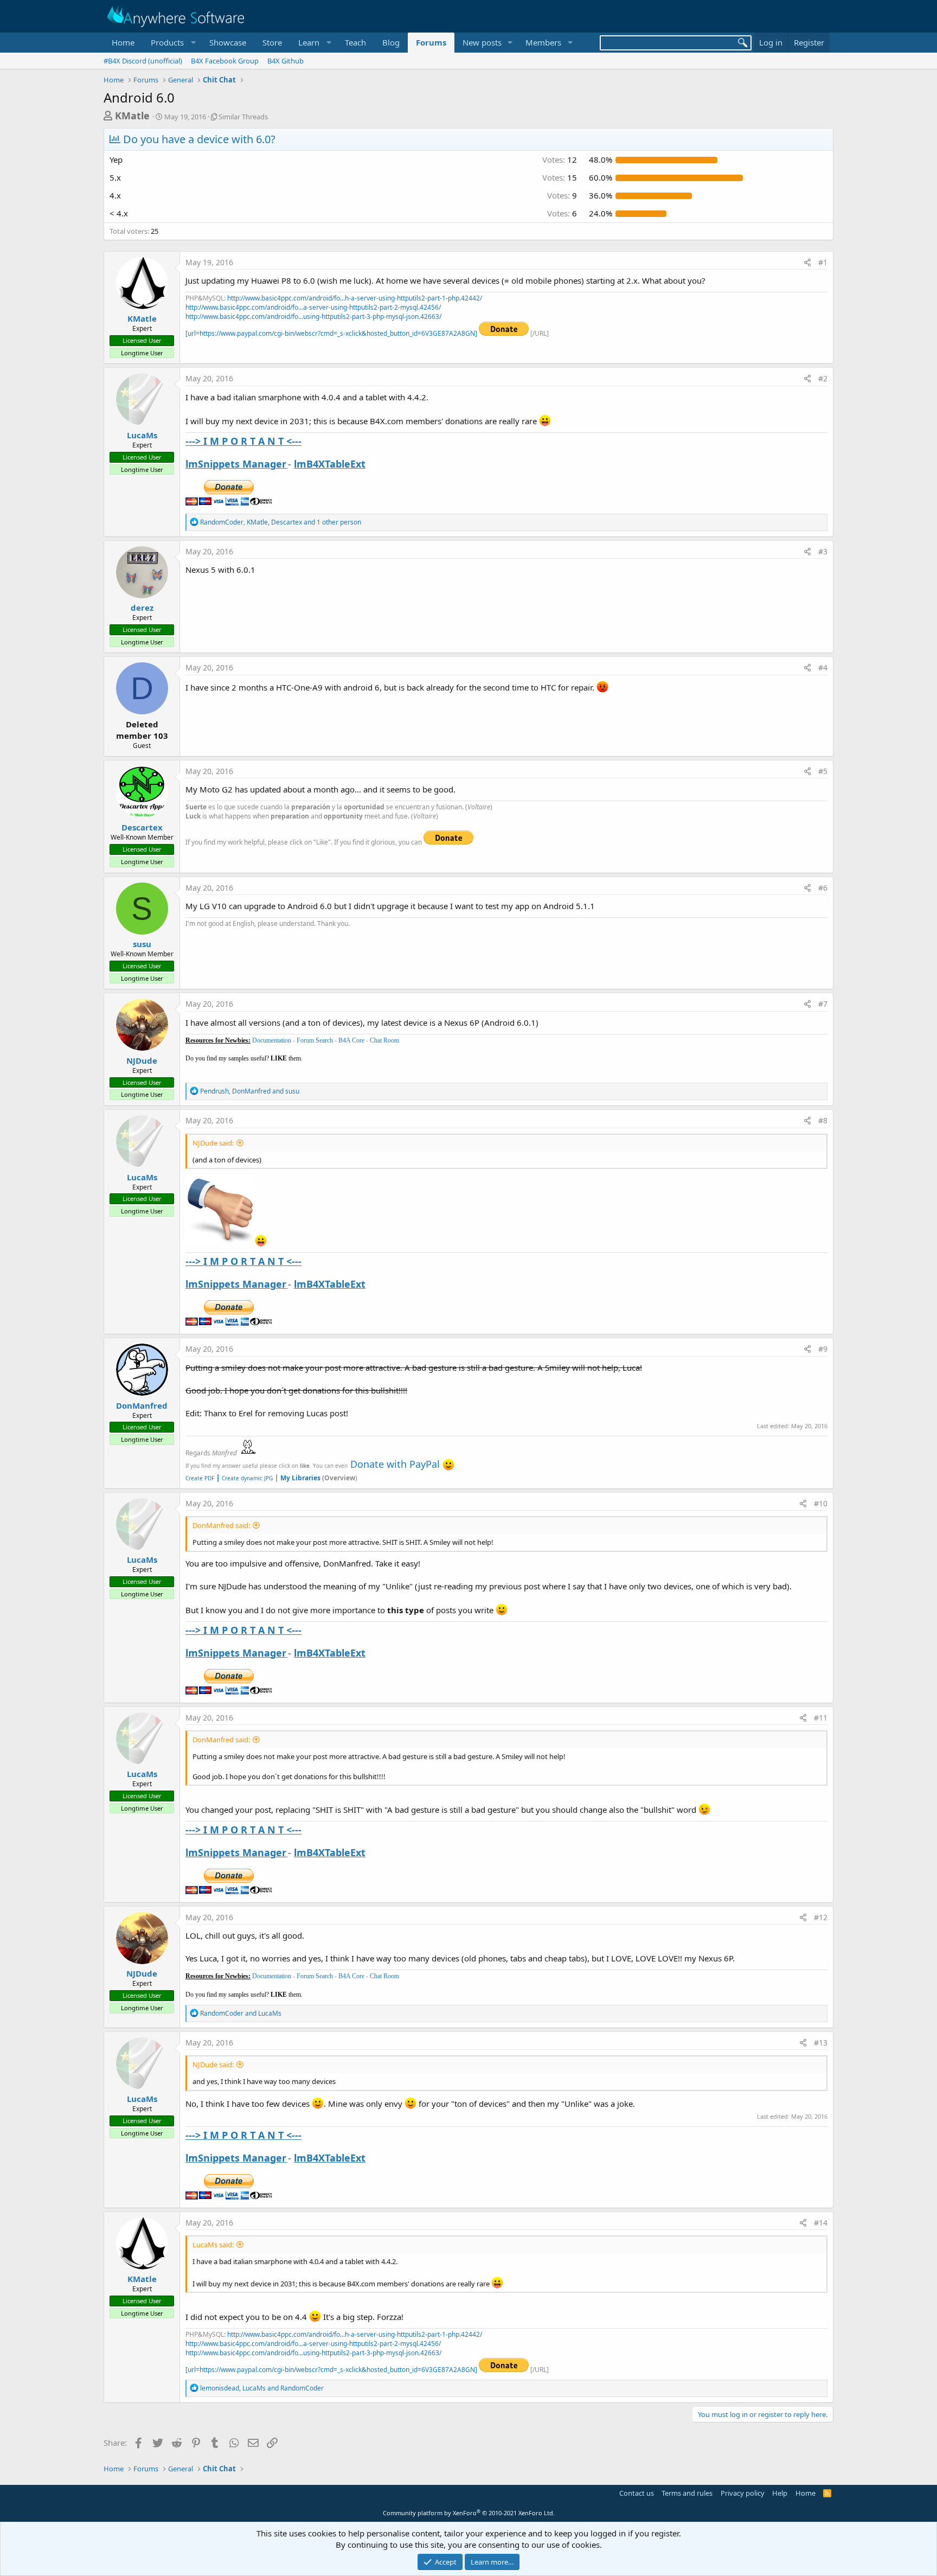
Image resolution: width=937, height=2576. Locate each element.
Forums (431, 42)
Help (780, 2493)
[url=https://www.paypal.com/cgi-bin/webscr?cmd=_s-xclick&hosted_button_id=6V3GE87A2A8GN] (332, 333)
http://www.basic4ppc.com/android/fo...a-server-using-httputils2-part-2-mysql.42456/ (313, 307)
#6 (823, 888)
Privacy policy (743, 2493)
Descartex (142, 827)
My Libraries (300, 1478)
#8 (823, 1120)
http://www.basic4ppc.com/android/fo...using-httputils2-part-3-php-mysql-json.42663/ (313, 317)
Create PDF (200, 1478)
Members (543, 42)
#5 (823, 771)
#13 (821, 2043)
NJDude (142, 1060)
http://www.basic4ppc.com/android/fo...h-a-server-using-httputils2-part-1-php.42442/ (355, 298)
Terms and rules (687, 2493)
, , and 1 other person (281, 522)
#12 (821, 1917)
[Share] (807, 263)
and (241, 2013)
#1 (823, 262)
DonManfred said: (221, 1525)
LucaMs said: (213, 2245)
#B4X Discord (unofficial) (143, 61)
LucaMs (142, 435)
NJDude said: (213, 1143)
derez (142, 608)
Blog (391, 42)
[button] (172, 43)
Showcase (228, 42)
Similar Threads (243, 117)
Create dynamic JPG (244, 1478)
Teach (355, 42)
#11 (821, 1718)
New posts (482, 42)
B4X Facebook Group (225, 61)
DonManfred (142, 1405)
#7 (823, 1004)
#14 (821, 2223)
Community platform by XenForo (469, 2513)
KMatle (132, 116)
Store (272, 42)
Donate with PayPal (395, 1464)
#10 (821, 1503)
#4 (823, 667)
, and (250, 1091)
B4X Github (285, 61)
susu (142, 944)
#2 (823, 378)
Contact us (637, 2493)
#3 (823, 551)
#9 (823, 1349)
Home (123, 42)
